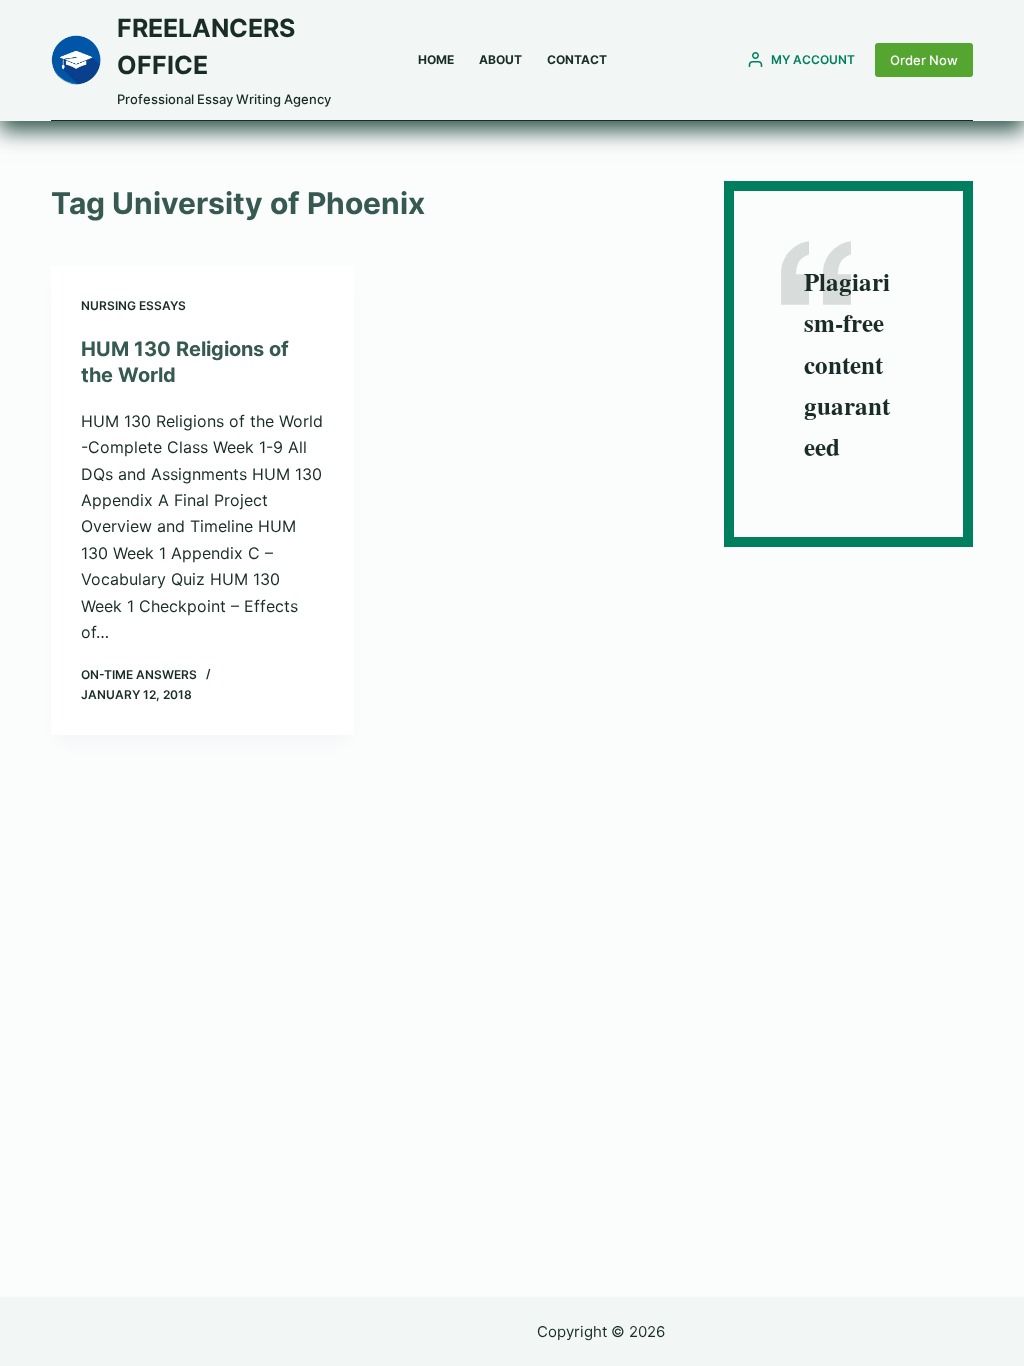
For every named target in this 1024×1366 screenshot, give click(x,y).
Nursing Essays (133, 305)
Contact (577, 59)
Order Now (924, 60)
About (500, 59)
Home (436, 59)
